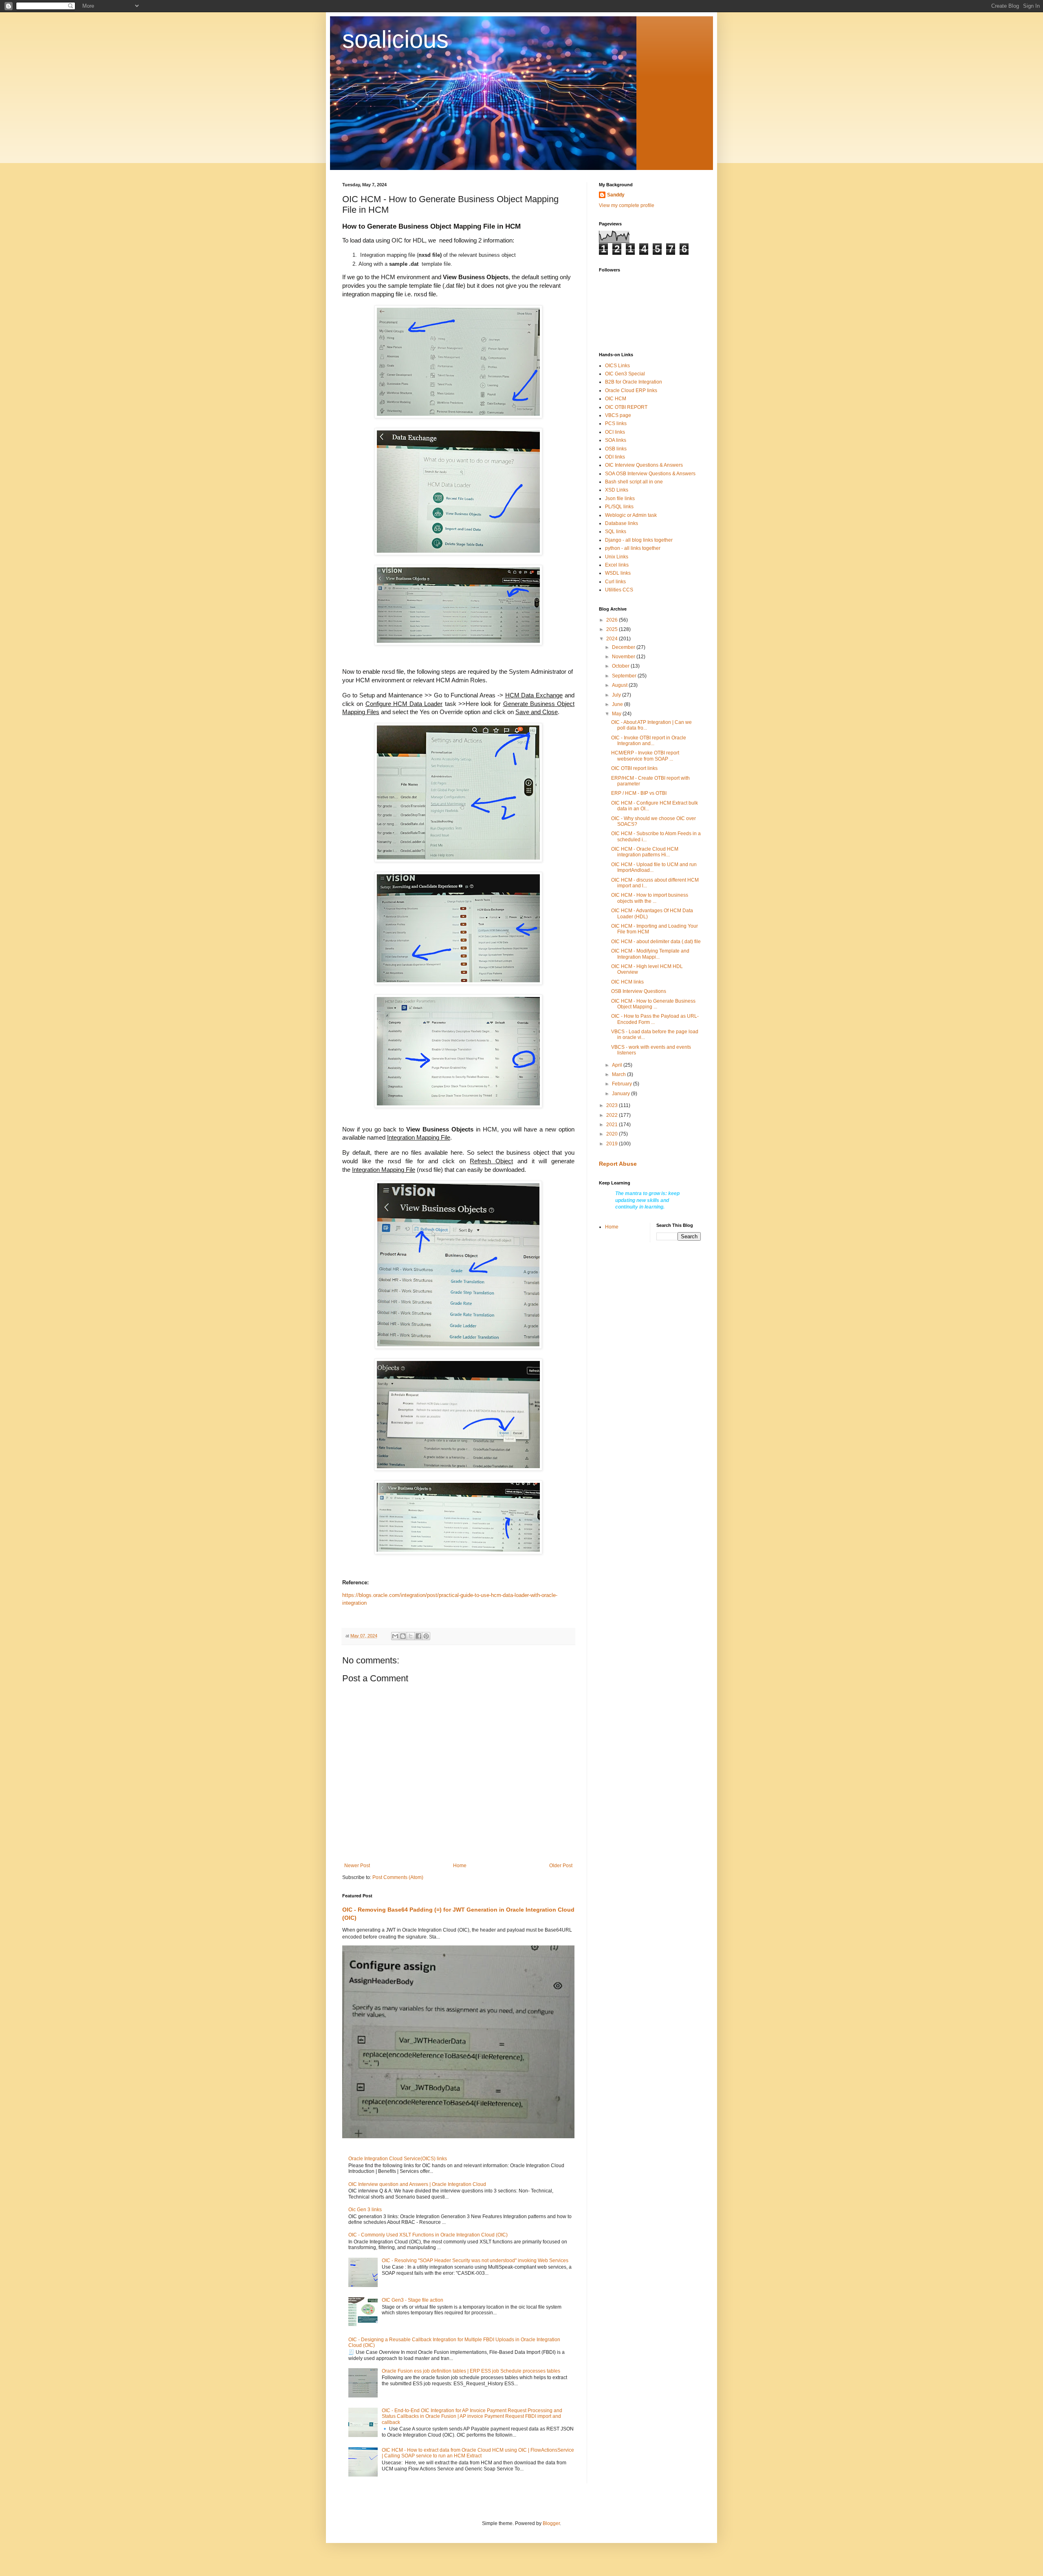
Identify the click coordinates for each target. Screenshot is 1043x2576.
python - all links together (633, 548)
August (620, 685)
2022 (613, 1115)
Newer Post (357, 1866)
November (624, 657)
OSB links (616, 449)
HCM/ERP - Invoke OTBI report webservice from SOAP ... (645, 756)
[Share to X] (411, 1636)
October (621, 666)
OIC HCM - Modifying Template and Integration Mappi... (650, 954)
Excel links (617, 565)
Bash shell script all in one (634, 482)
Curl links (615, 582)
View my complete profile (627, 205)
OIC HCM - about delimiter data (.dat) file (656, 942)
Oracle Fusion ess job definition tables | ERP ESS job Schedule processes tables (471, 2371)
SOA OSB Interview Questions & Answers (650, 474)
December (624, 647)
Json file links (620, 498)
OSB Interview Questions (639, 991)
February (623, 1084)
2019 (613, 1144)
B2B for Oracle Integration (634, 382)
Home (460, 1866)
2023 (613, 1105)
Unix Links (617, 557)
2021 (613, 1125)
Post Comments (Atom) (398, 1877)
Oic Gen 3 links (365, 2210)
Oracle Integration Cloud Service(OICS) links (398, 2159)
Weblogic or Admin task (631, 515)
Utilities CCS (619, 590)
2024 (613, 639)
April (618, 1065)
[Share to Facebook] (418, 1636)
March (619, 1074)
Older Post (561, 1866)
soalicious (395, 39)
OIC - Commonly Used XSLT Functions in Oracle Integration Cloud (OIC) (428, 2235)
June (618, 704)
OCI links (615, 432)
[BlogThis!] (403, 1636)
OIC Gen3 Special (625, 374)
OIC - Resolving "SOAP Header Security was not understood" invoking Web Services (475, 2261)
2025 (613, 629)
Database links (622, 523)
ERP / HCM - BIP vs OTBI (639, 793)
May (617, 714)
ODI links (615, 457)
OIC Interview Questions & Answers (644, 465)
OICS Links (617, 366)
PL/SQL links (619, 507)
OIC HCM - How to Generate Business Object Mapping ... (653, 1004)
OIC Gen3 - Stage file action (413, 2300)
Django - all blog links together (639, 540)
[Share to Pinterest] (426, 1636)
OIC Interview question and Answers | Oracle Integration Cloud (417, 2184)
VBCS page (618, 415)
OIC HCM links (627, 982)
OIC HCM (616, 399)
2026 (613, 620)
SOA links (616, 440)
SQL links (616, 532)
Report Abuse (618, 1164)
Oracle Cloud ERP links (631, 390)
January (622, 1094)
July (617, 695)
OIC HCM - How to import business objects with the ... (650, 898)
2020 (613, 1134)
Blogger (551, 2523)
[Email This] (395, 1636)
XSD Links (617, 490)
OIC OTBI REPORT (626, 407)
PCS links (616, 423)
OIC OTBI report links (634, 768)
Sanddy (616, 195)
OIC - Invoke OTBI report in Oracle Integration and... (649, 741)
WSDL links (618, 573)
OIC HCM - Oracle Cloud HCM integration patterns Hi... (645, 852)
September (625, 676)
